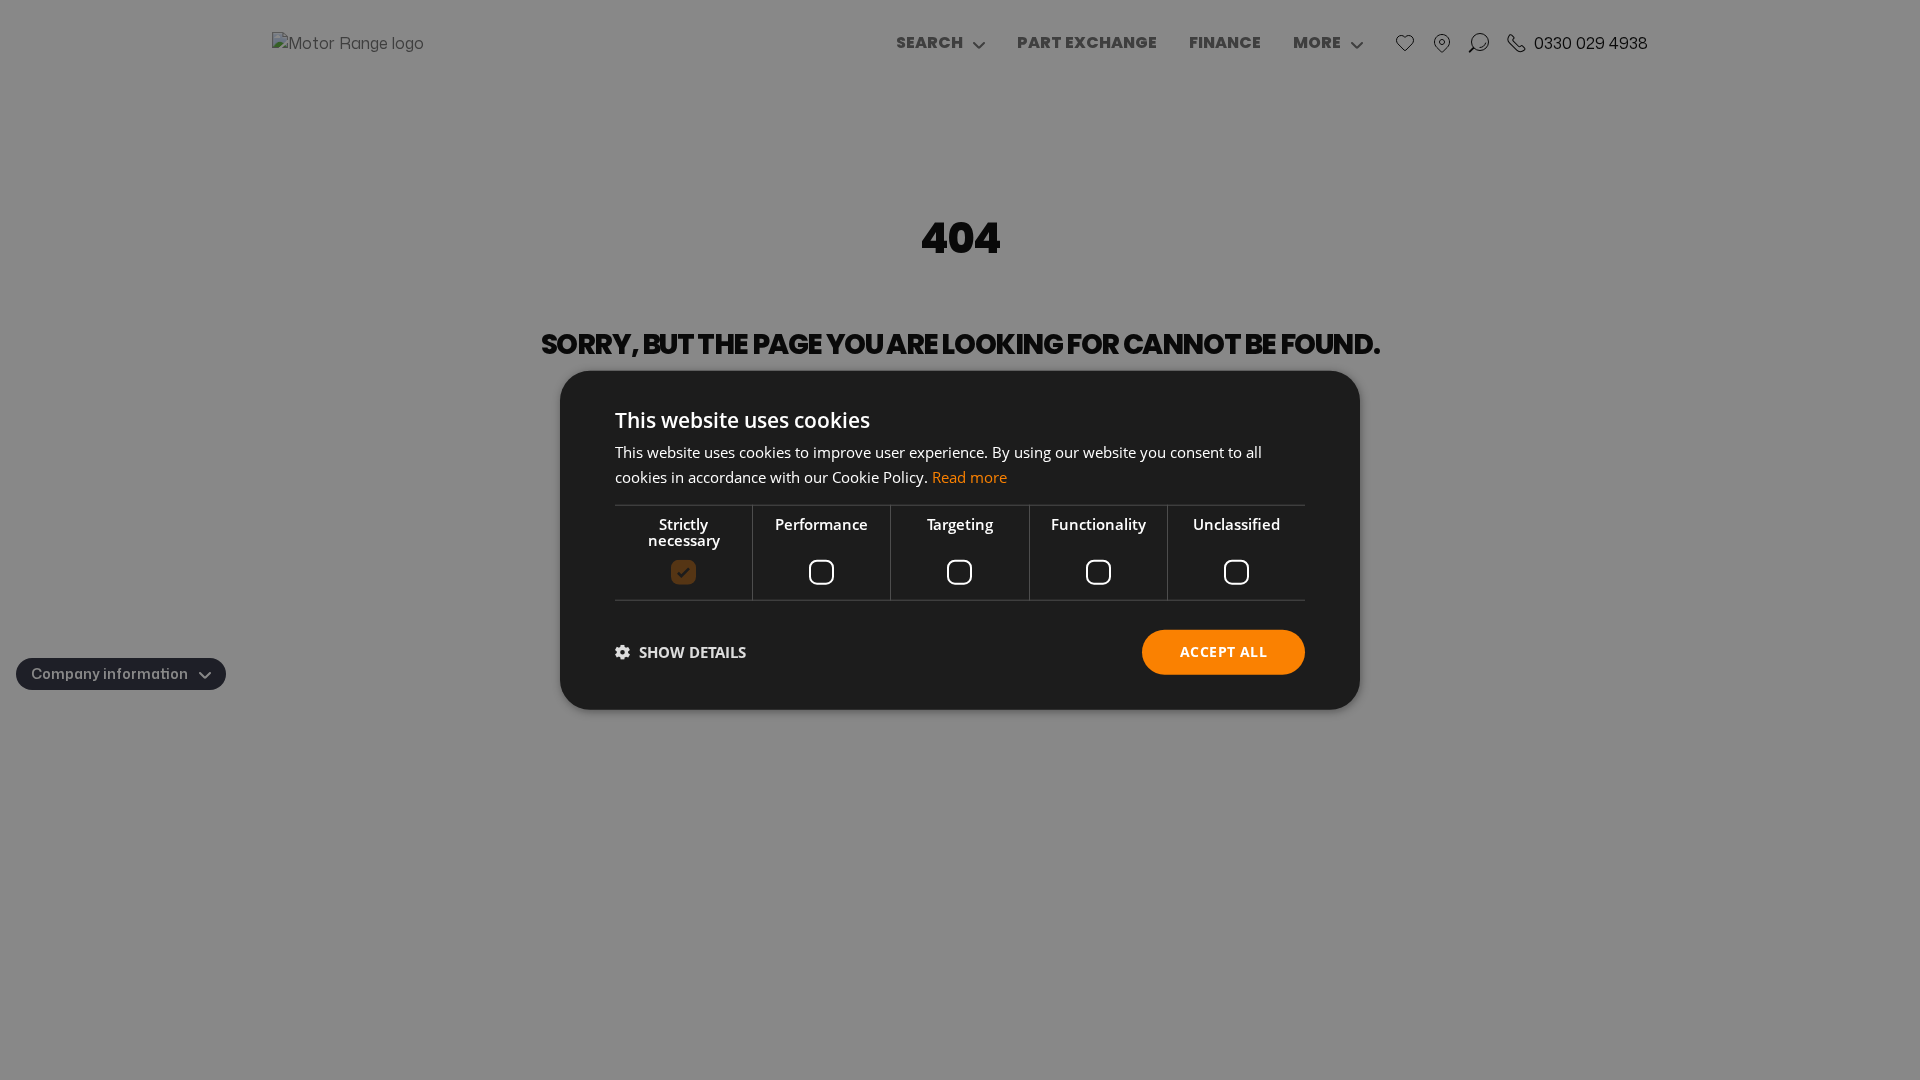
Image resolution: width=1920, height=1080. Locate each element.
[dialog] (960, 540)
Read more (969, 477)
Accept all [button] (1223, 651)
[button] (680, 652)
